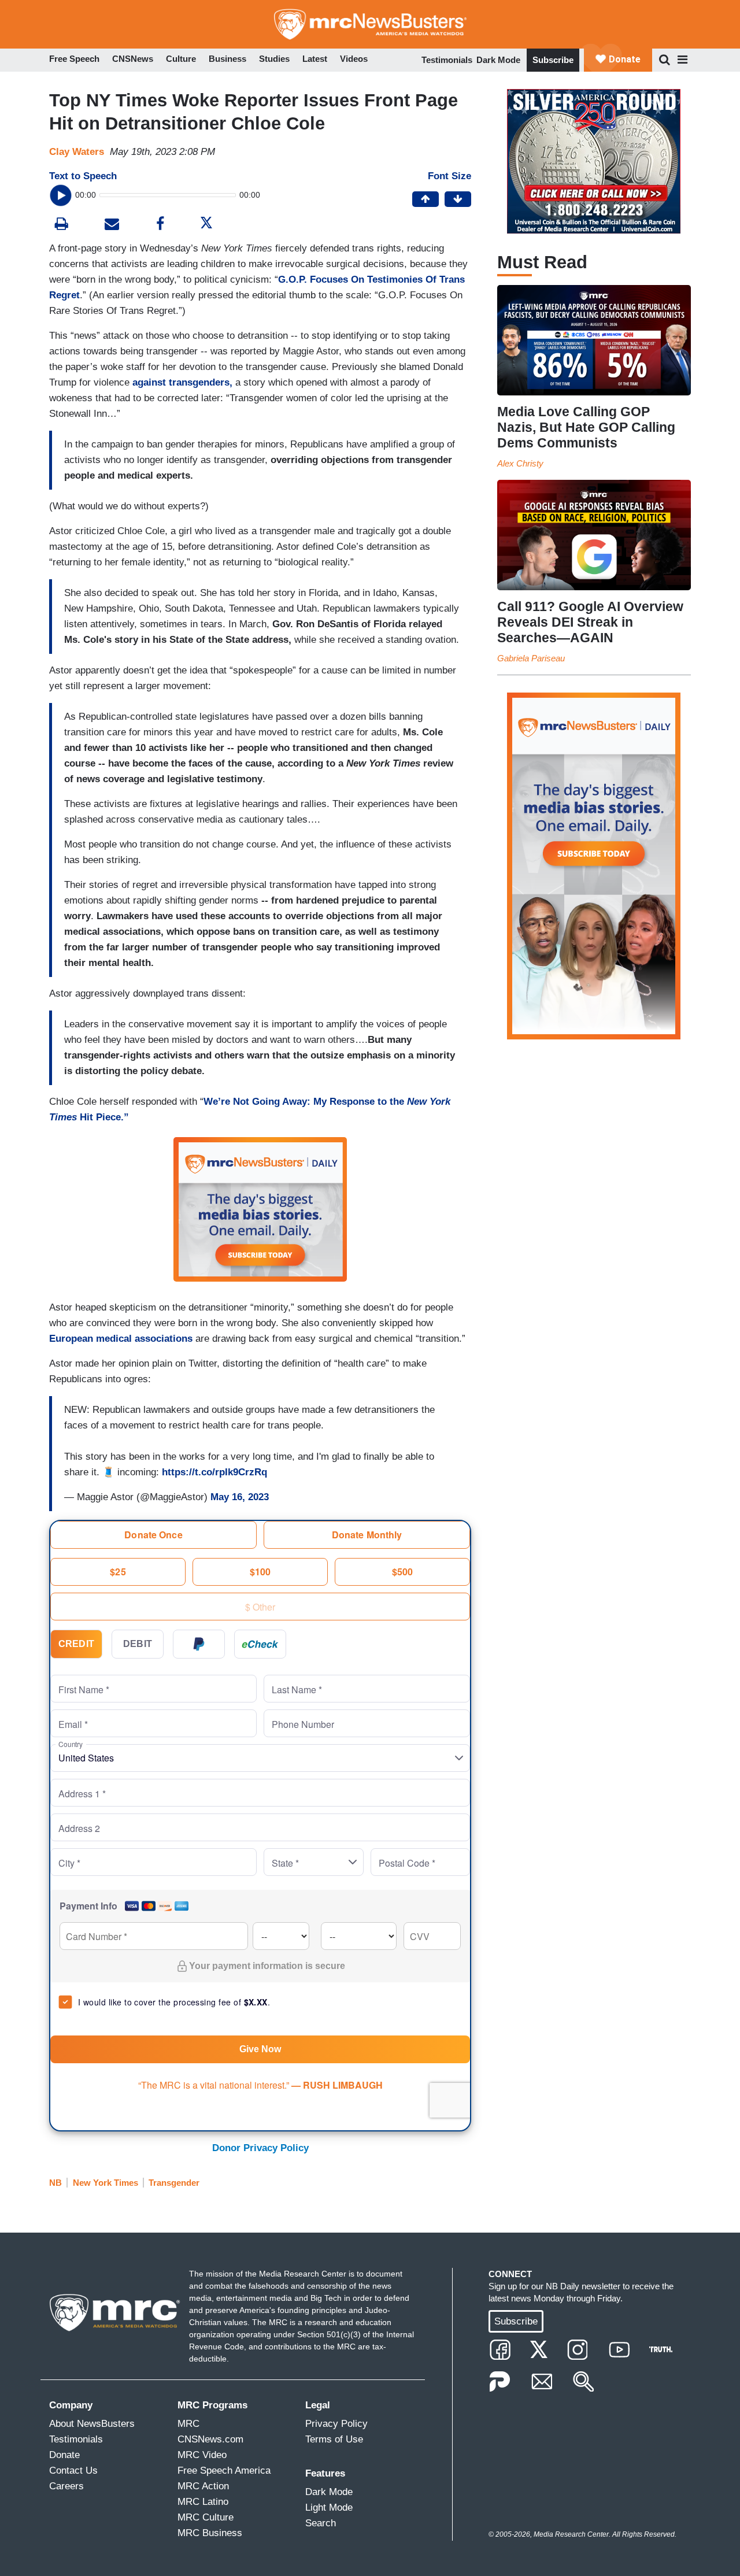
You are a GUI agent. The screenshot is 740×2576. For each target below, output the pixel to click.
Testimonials (447, 60)
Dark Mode (498, 60)
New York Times (106, 2183)
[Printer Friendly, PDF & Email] (112, 225)
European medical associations (121, 1339)
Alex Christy (520, 463)
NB (55, 2183)
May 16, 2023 (240, 1497)
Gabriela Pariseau (531, 658)
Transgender (174, 2183)
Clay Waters (77, 152)
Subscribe (553, 60)
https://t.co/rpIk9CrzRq (214, 1472)
